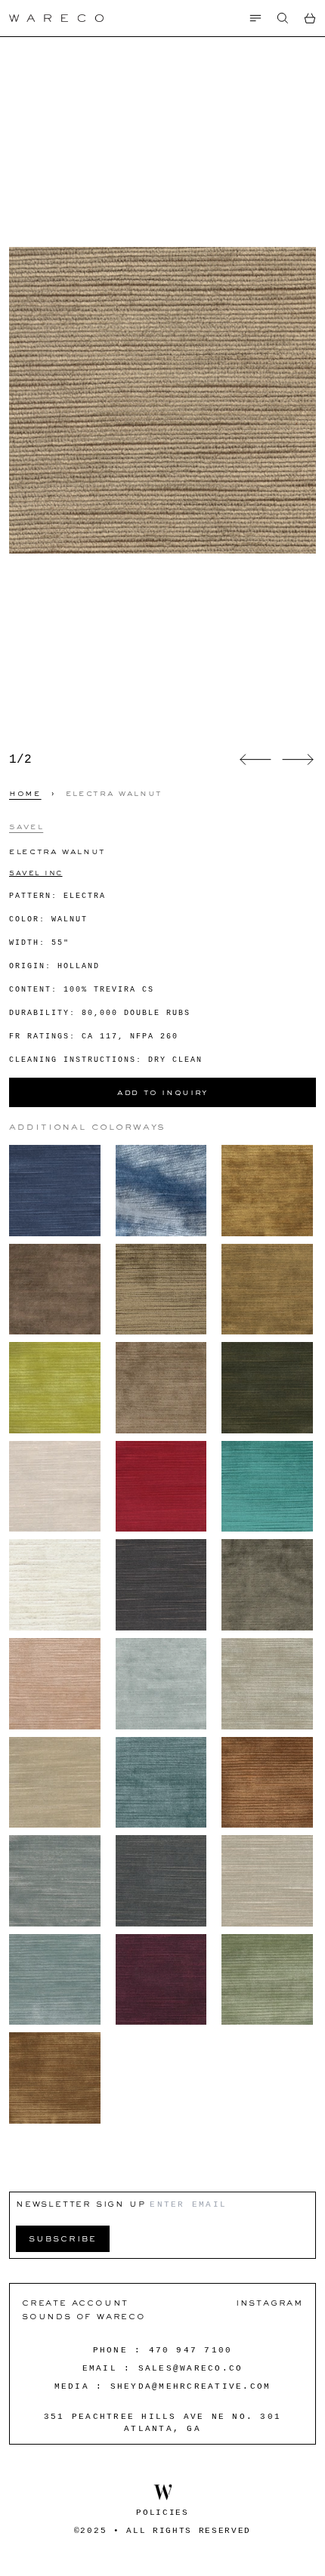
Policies (162, 2513)
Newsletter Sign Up (80, 2203)
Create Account (75, 2302)
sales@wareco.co (191, 2368)
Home (25, 793)
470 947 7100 (191, 2350)
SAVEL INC (36, 873)
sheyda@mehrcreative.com (191, 2386)
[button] (283, 18)
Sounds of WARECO (84, 2316)
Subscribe (63, 2238)
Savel (26, 826)
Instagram (269, 2302)
